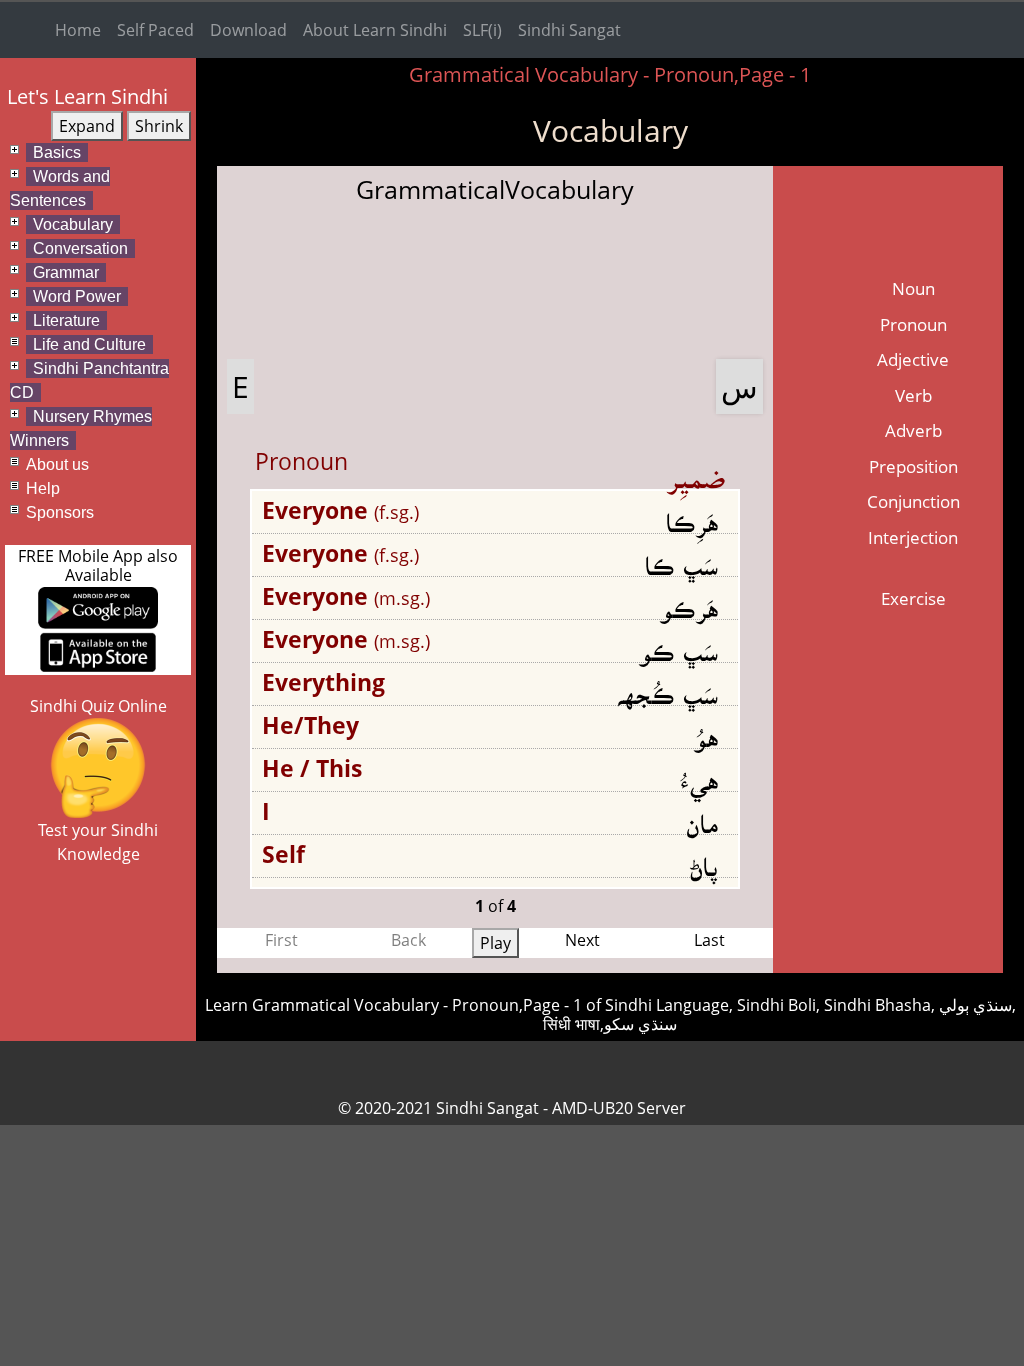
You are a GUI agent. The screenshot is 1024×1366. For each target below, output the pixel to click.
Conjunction (913, 501)
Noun (913, 288)
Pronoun (913, 324)
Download (248, 30)
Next (582, 940)
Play (495, 943)
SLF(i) (482, 30)
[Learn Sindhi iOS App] (98, 650)
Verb (913, 395)
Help (43, 488)
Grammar (66, 272)
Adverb (913, 430)
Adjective (913, 359)
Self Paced (155, 30)
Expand (87, 126)
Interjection (913, 537)
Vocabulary (73, 224)
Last (709, 940)
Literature (66, 320)
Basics (57, 152)
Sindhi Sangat (569, 30)
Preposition (913, 466)
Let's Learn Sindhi (87, 96)
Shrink (159, 126)
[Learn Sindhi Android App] (98, 607)
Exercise (913, 598)
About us (57, 464)
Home (78, 30)
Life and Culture (89, 344)
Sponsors (60, 512)
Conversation (80, 248)
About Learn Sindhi (375, 30)
